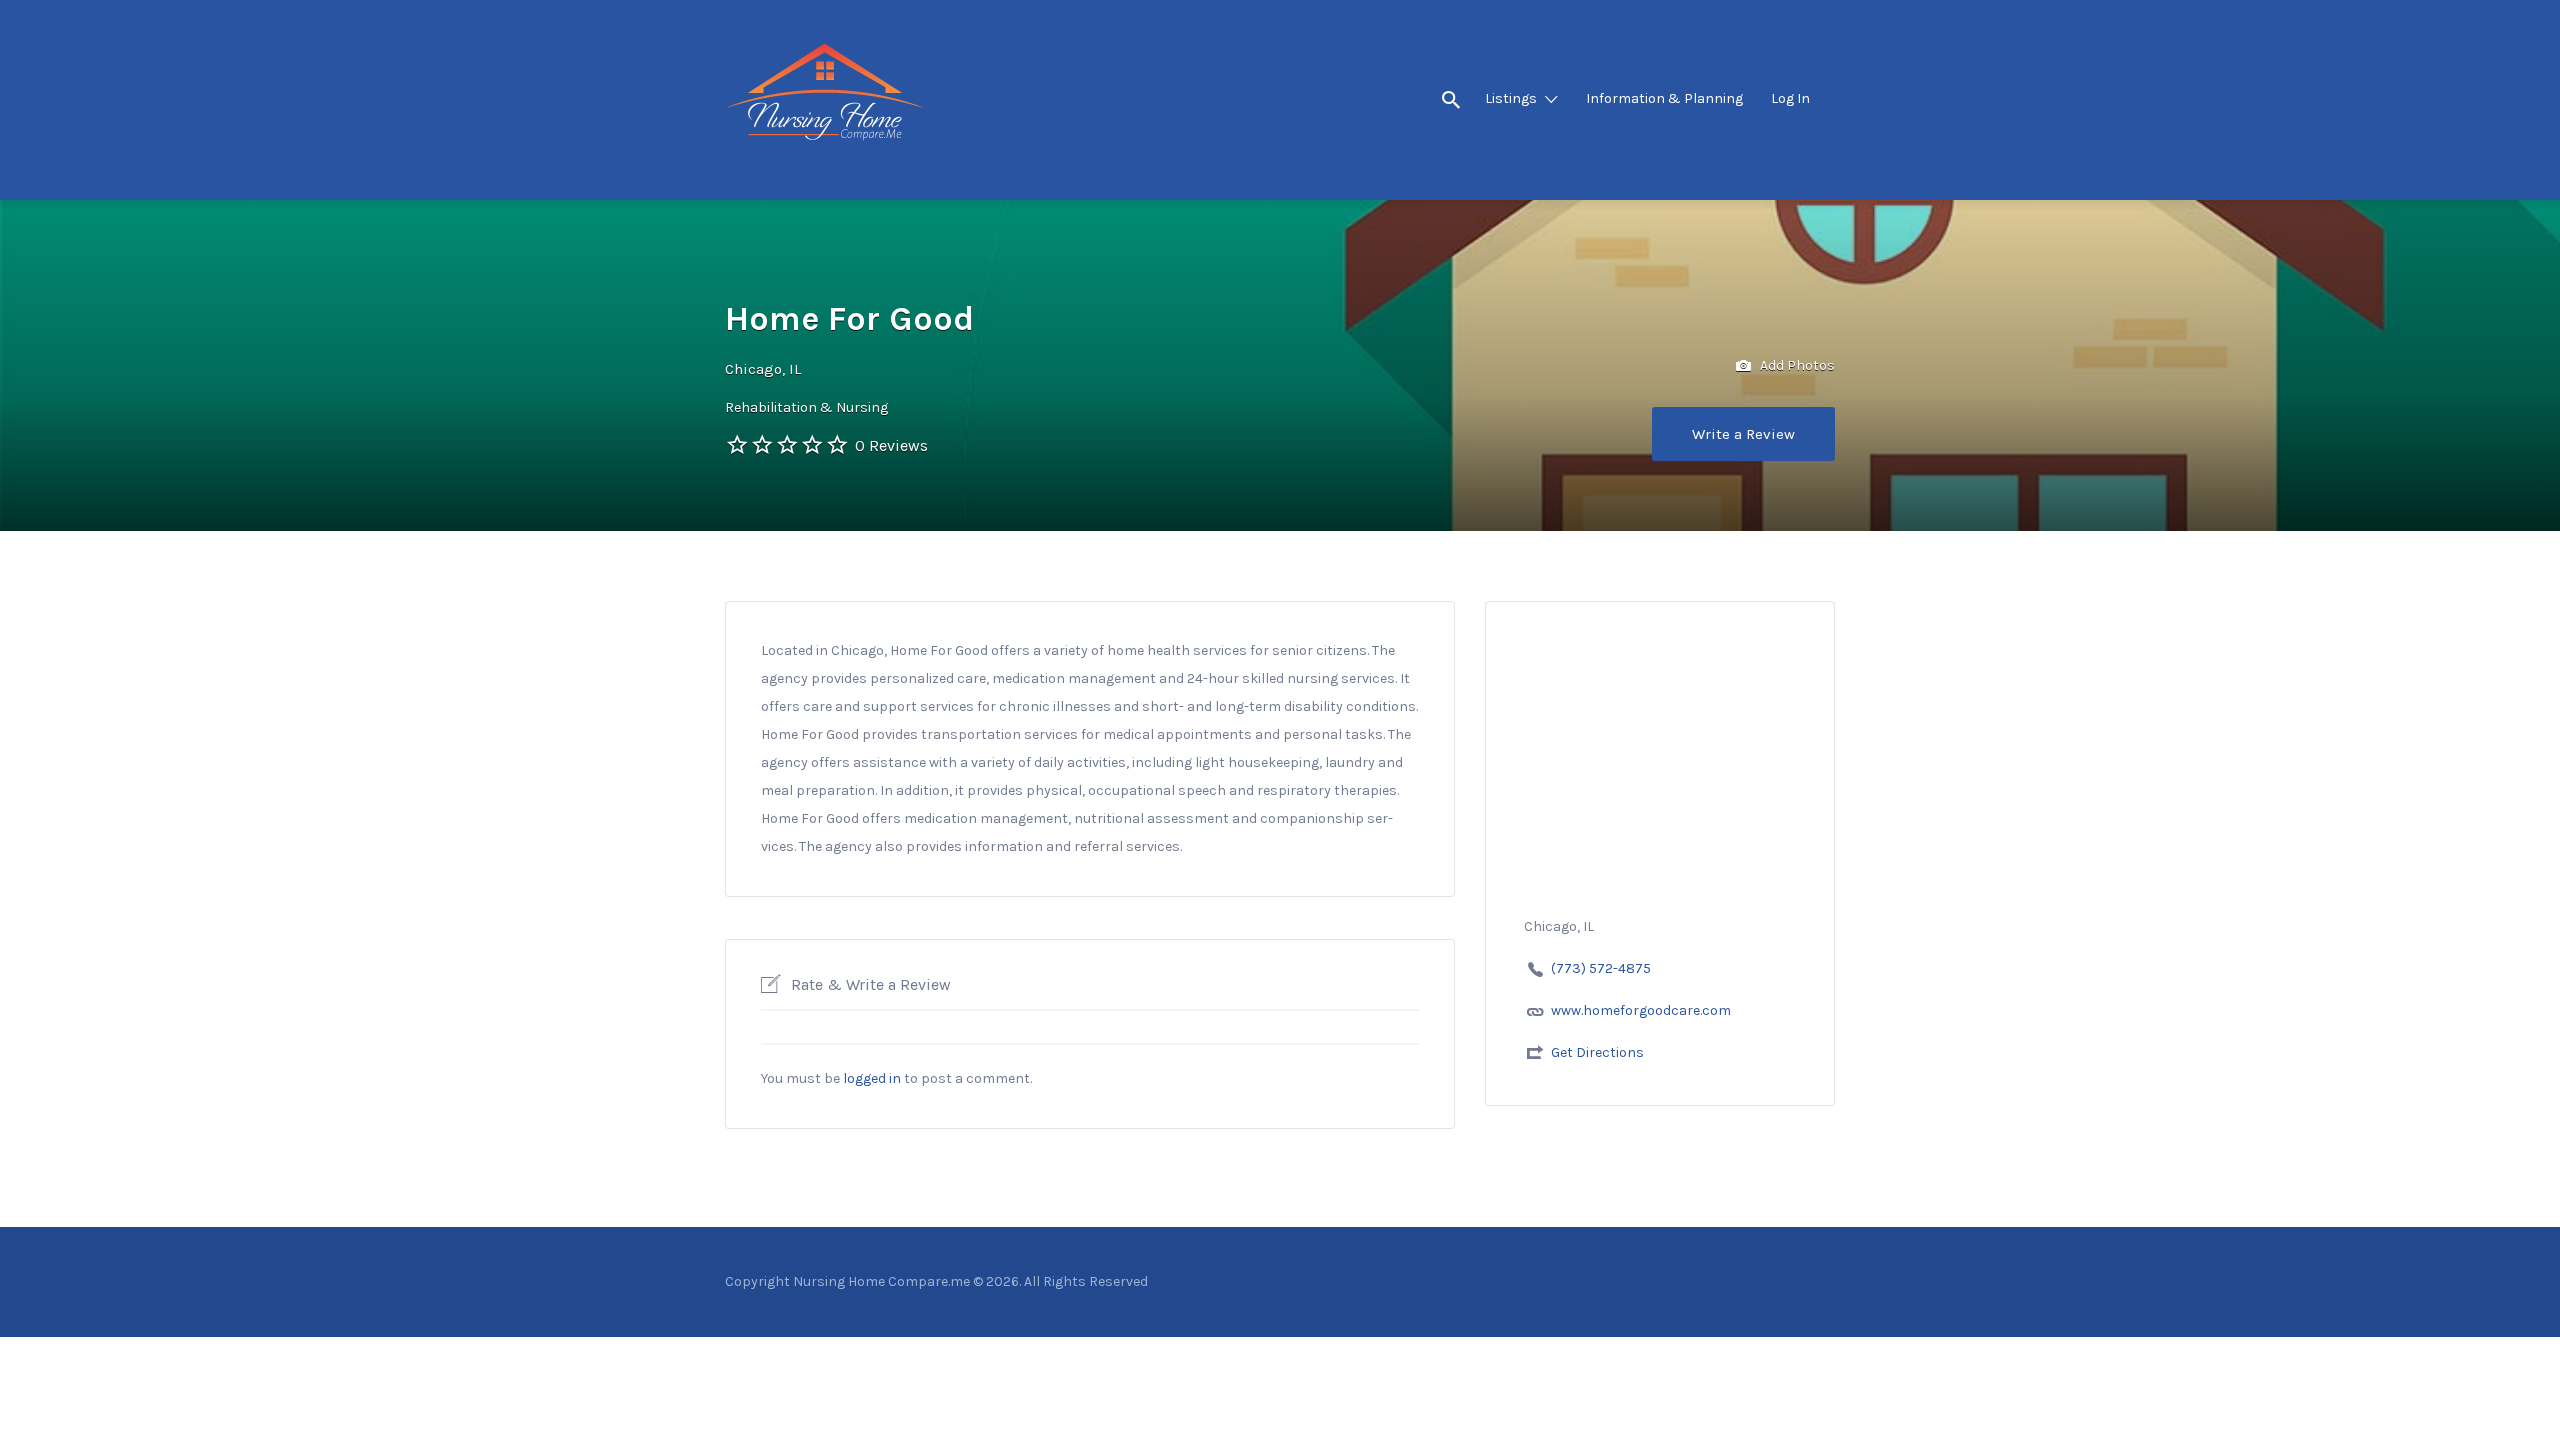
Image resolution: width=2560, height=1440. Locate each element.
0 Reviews (891, 445)
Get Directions (1597, 1052)
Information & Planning (1664, 98)
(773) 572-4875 (1601, 968)
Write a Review (1743, 434)
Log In (1790, 98)
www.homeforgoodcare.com (1641, 1010)
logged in (872, 1078)
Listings (1511, 98)
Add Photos (1796, 365)
